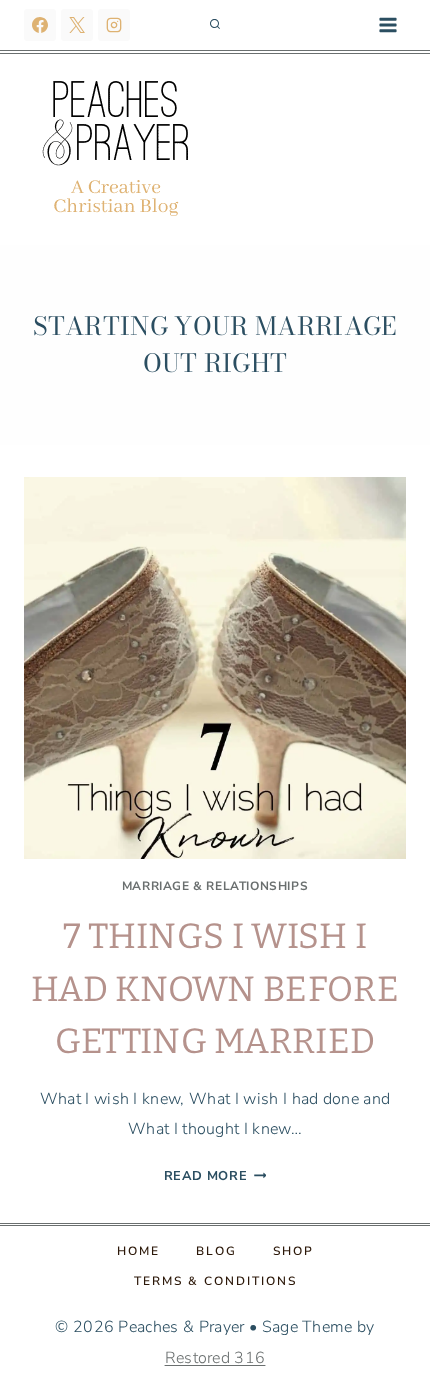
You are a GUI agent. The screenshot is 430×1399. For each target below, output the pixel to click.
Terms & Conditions (215, 1281)
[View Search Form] (215, 25)
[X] (77, 25)
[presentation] (215, 668)
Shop (293, 1251)
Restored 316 (215, 1358)
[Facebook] (40, 25)
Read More (215, 1176)
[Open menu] (387, 24)
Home (138, 1251)
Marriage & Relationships (215, 886)
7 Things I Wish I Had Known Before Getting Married (215, 988)
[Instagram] (114, 25)
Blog (216, 1251)
